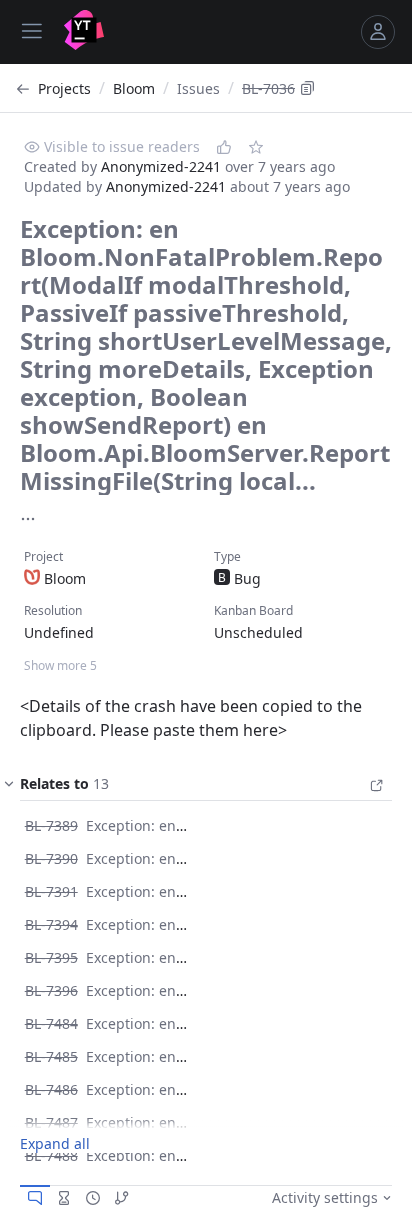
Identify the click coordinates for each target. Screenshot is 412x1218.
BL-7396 (51, 990)
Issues (198, 88)
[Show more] (28, 519)
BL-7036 (268, 88)
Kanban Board (253, 610)
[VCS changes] (122, 1198)
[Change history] (93, 1198)
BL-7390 (51, 858)
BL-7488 (51, 1155)
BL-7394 (51, 924)
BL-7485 (51, 1056)
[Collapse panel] (9, 788)
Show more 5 (60, 665)
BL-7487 (51, 1122)
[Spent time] (64, 1198)
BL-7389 (51, 825)
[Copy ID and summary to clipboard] (308, 88)
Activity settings (325, 1197)
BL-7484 (51, 1023)
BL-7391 (51, 891)
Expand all (55, 1143)
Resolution (53, 610)
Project (43, 556)
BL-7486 (51, 1089)
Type (227, 556)
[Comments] (35, 1198)
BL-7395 (51, 957)
